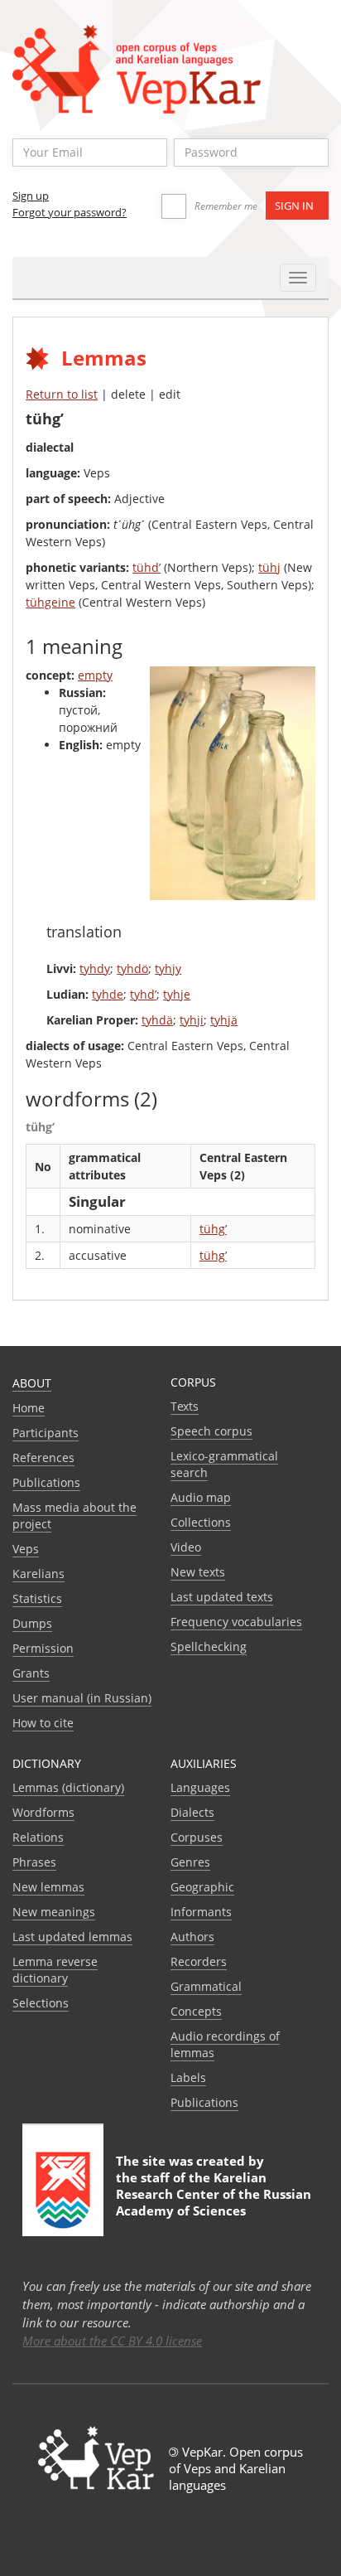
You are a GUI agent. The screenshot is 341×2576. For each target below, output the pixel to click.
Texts (185, 1406)
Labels (188, 2077)
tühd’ (146, 567)
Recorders (199, 1961)
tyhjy (168, 968)
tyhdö (132, 968)
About (32, 1383)
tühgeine (50, 602)
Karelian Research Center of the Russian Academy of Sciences (214, 2194)
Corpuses (197, 1837)
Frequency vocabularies (236, 1622)
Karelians (38, 1574)
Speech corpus (211, 1431)
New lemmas (48, 1887)
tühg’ (213, 1229)
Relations (38, 1837)
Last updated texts (222, 1597)
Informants (201, 1912)
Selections (41, 2003)
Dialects (192, 1812)
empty (95, 675)
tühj (269, 567)
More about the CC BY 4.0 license (112, 2341)
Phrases (34, 1862)
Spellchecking (209, 1646)
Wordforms (43, 1812)
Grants (31, 1673)
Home (29, 1408)
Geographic (202, 1887)
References (43, 1457)
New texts (198, 1572)
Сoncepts (196, 2011)
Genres (190, 1862)
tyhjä (224, 1020)
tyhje (177, 994)
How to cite (43, 1723)
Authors (192, 1937)
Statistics (37, 1598)
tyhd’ (143, 994)
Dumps (32, 1623)
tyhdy (95, 968)
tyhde (108, 994)
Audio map (201, 1497)
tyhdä (157, 1020)
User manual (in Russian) (82, 1698)
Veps (26, 1549)
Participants (46, 1433)
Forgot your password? (70, 212)
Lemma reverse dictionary (55, 1970)
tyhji (192, 1020)
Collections (201, 1522)
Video (186, 1547)
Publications (46, 1482)
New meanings (54, 1912)
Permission (43, 1648)
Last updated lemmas (72, 1937)
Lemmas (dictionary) (68, 1787)
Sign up (31, 196)
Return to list (62, 394)
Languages (200, 1787)
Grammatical (206, 1986)
